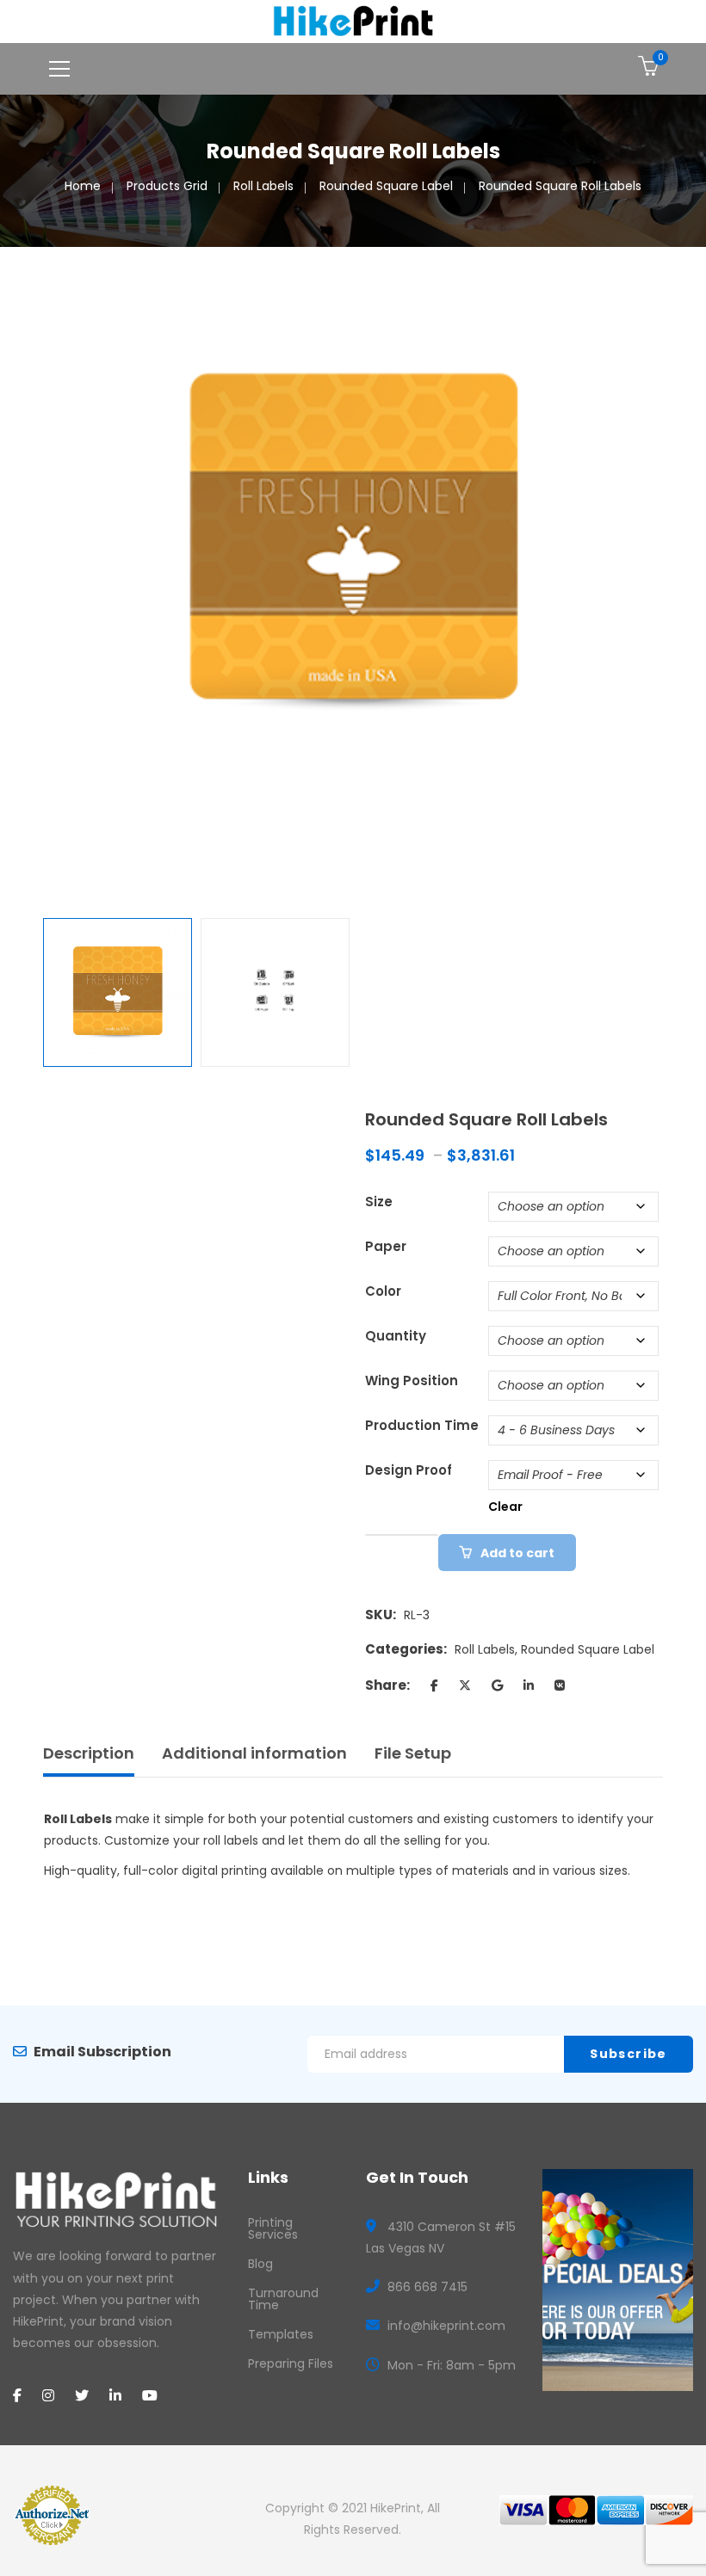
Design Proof (409, 1470)
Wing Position (412, 1380)
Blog (260, 2264)
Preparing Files (291, 2363)
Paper (386, 1246)
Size (379, 1202)
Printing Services (273, 2228)
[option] (353, 542)
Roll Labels (263, 186)
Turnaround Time (283, 2299)
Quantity (396, 1336)
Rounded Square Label (386, 186)
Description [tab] (89, 1753)
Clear (505, 1507)
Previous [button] (52, 582)
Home (83, 186)
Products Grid (167, 186)
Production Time (422, 1425)
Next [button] (654, 582)
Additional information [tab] (254, 1753)
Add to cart (517, 1553)
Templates (281, 2334)
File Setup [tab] (413, 1753)
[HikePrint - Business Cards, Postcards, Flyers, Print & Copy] (353, 21)
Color (383, 1291)
